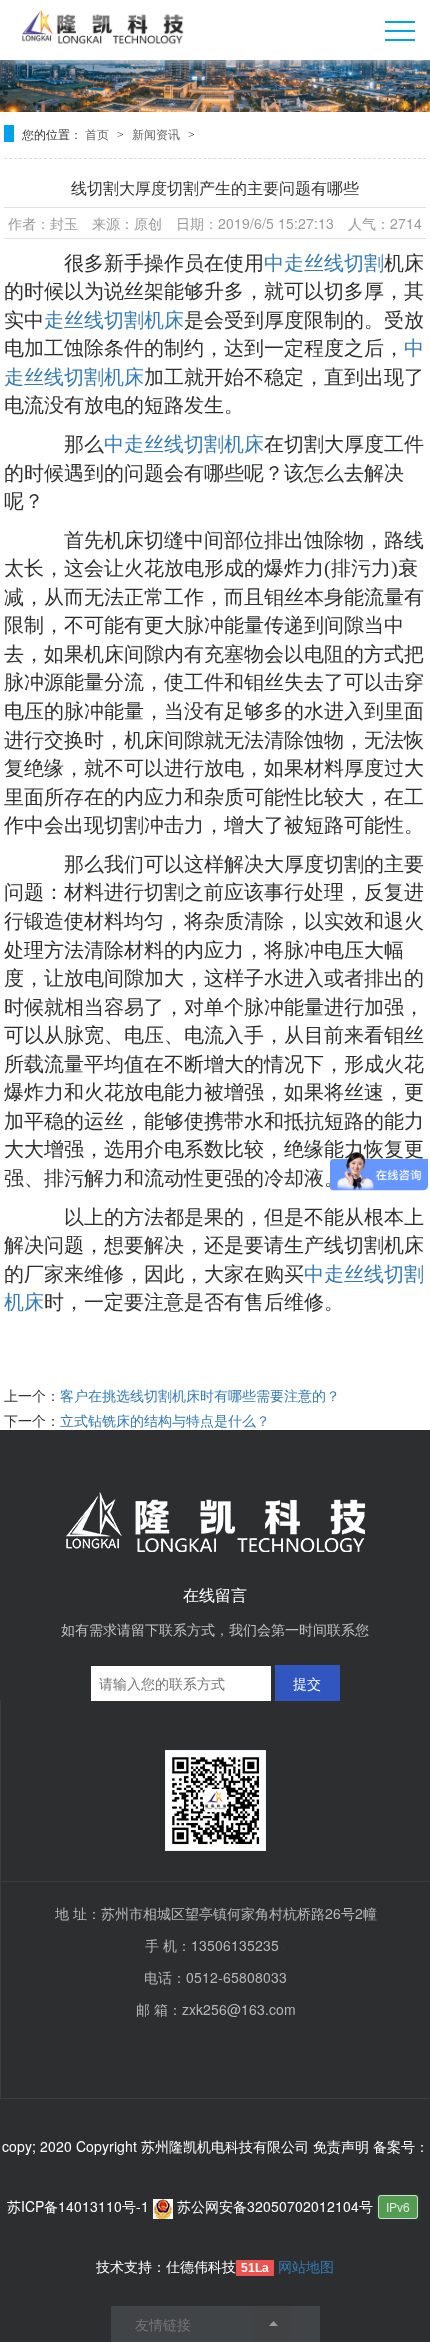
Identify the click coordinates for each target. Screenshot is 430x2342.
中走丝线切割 (324, 263)
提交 (307, 1683)
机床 (404, 263)
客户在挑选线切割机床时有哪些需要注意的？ (200, 1395)
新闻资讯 (157, 133)
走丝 (64, 320)
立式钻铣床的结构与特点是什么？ (165, 1420)
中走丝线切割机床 (184, 444)
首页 (98, 133)
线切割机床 (134, 320)
